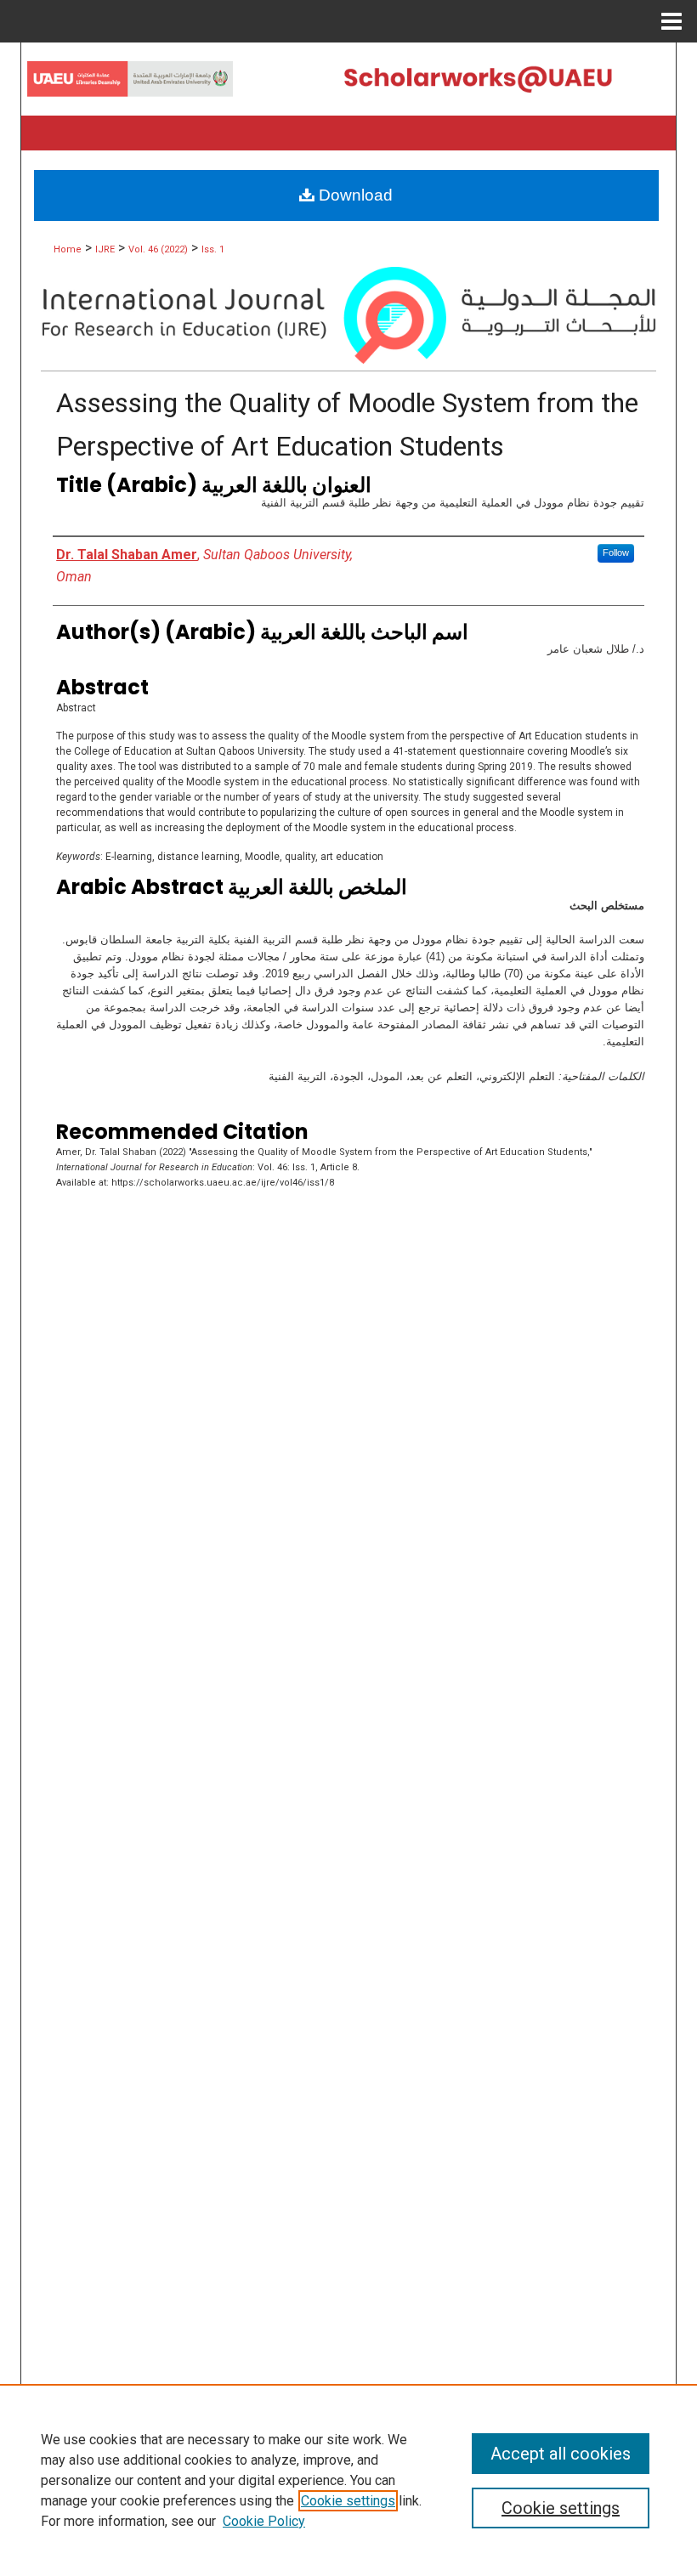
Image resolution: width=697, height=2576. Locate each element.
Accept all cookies (561, 2454)
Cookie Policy (264, 2521)
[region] (348, 2480)
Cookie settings (348, 2501)
